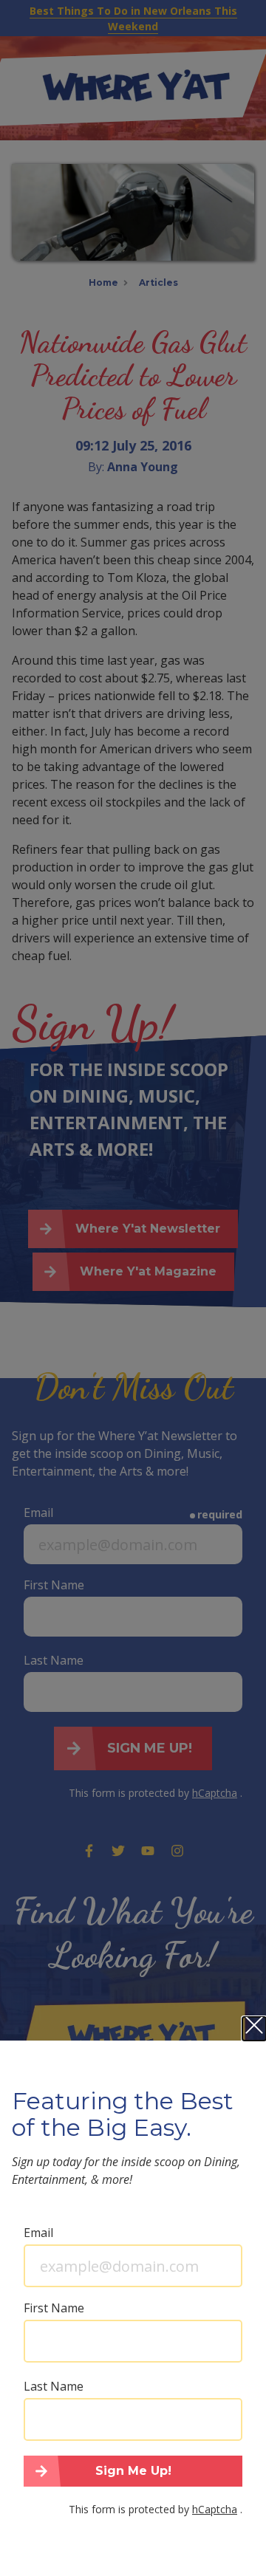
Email (38, 2233)
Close (254, 2029)
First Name (54, 2308)
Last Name (54, 2386)
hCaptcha (215, 2509)
